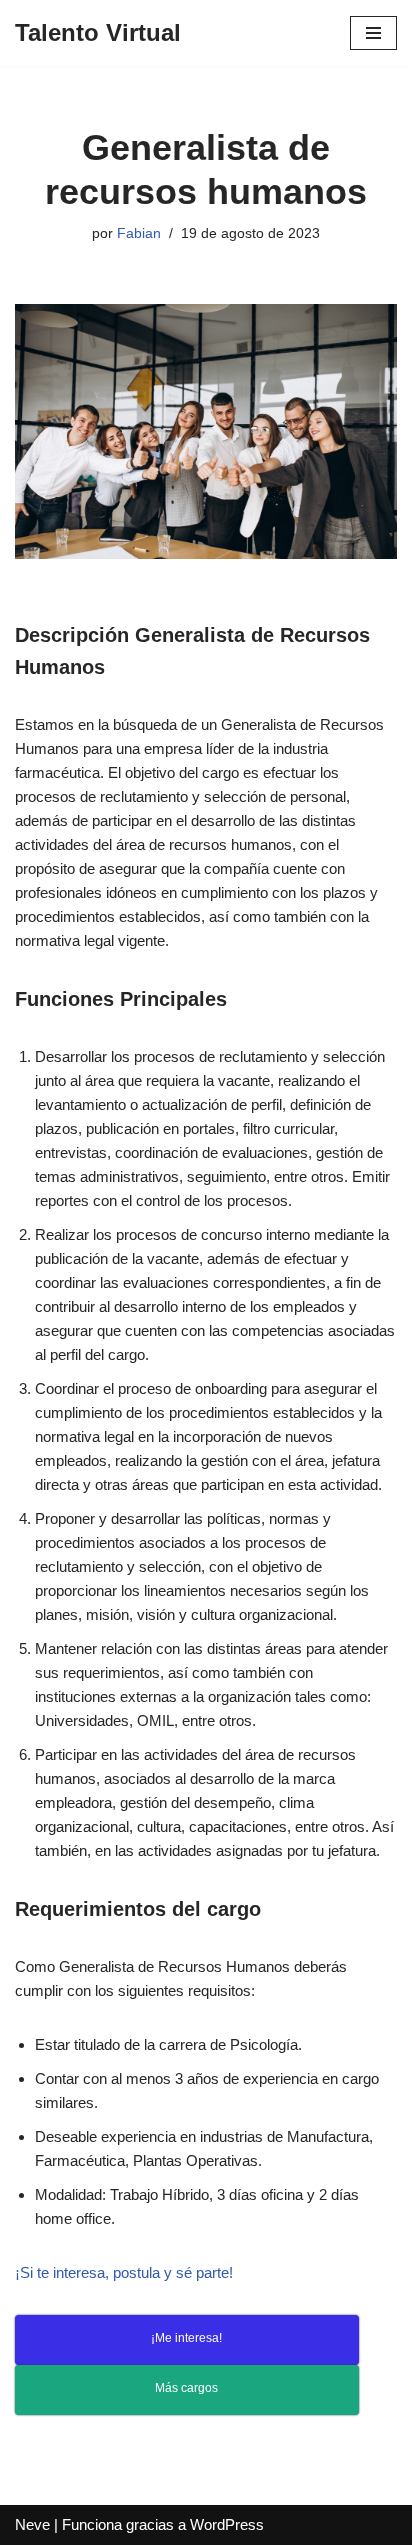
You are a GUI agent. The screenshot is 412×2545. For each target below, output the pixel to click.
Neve (32, 2524)
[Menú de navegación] (373, 33)
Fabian (139, 233)
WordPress (227, 2524)
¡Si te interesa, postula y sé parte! (124, 2272)
